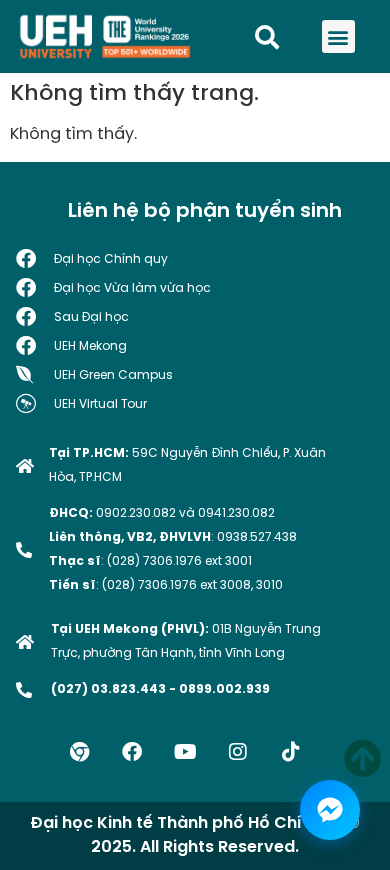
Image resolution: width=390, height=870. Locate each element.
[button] (338, 36)
